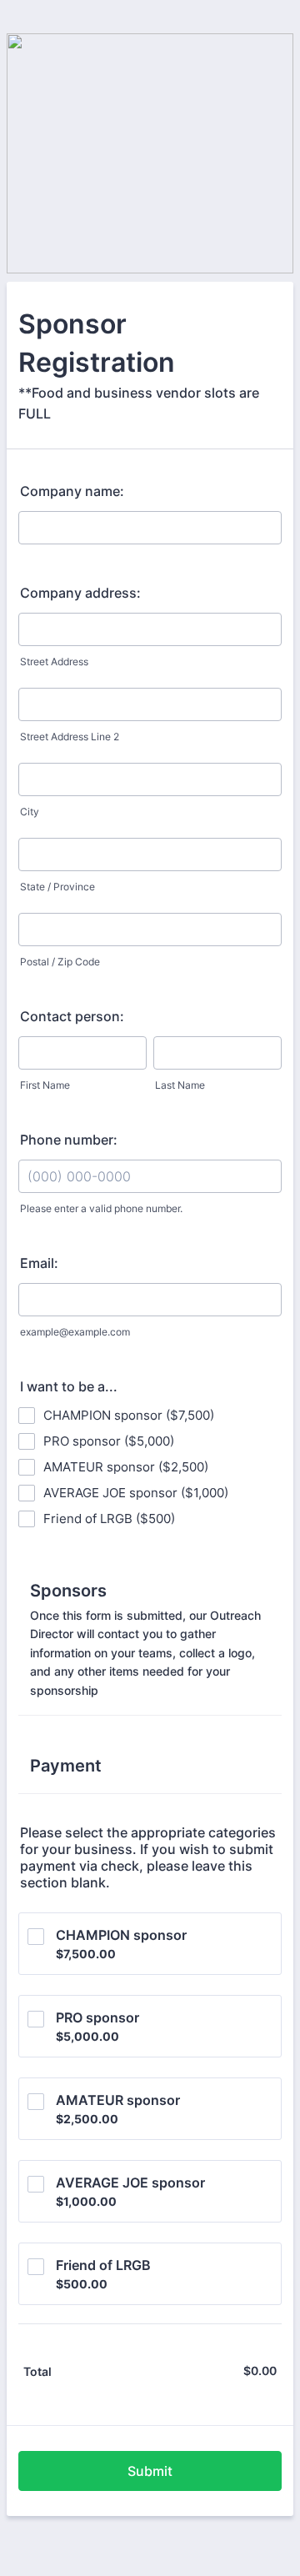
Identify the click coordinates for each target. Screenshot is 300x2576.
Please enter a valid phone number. (101, 1208)
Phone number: (69, 1140)
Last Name (180, 1085)
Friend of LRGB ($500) (109, 1519)
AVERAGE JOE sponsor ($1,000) (136, 1493)
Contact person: (72, 1016)
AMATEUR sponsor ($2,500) (126, 1467)
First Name (45, 1085)
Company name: (72, 491)
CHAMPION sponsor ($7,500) (129, 1415)
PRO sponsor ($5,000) (109, 1441)
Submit (150, 2471)
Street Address (54, 662)
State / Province (57, 887)
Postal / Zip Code (60, 962)
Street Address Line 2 (70, 737)
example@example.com (75, 1332)
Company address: (80, 593)
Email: (39, 1263)
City (30, 812)
